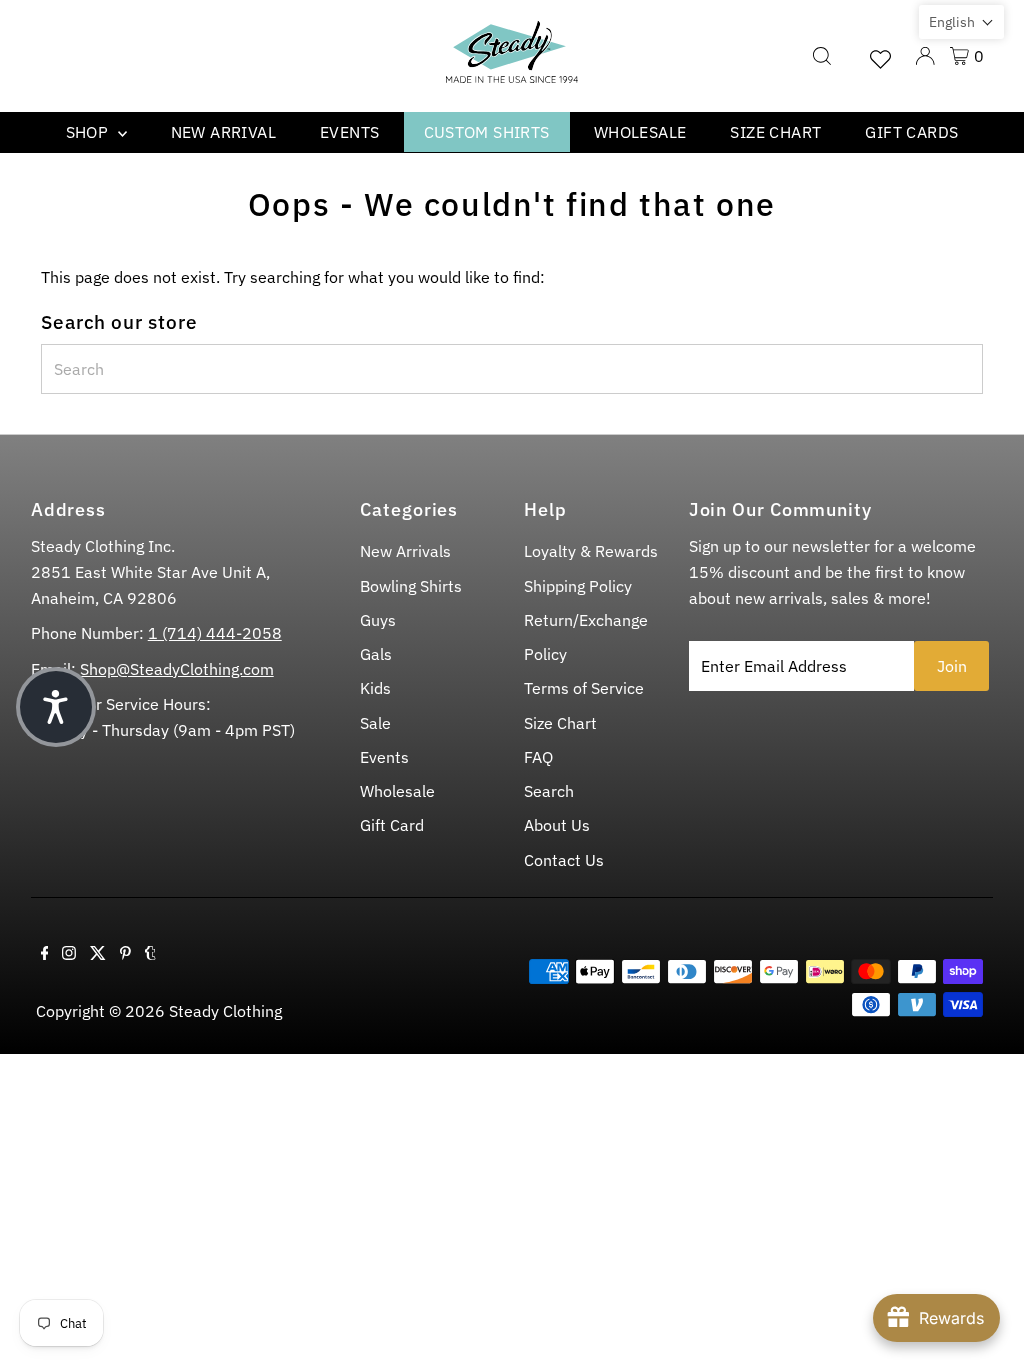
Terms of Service (584, 688)
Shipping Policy (578, 586)
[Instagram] (69, 954)
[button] (961, 22)
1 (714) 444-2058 (215, 633)
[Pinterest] (125, 954)
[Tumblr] (150, 954)
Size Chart (775, 132)
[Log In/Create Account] (925, 56)
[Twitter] (98, 954)
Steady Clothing (225, 1011)
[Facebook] (45, 954)
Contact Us (564, 860)
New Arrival (223, 132)
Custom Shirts (487, 132)
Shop (89, 132)
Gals (376, 654)
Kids (375, 688)
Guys (378, 620)
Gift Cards (911, 132)
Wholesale (640, 132)
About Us (557, 825)
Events (349, 132)
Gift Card (392, 825)
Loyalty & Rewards (591, 551)
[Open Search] (822, 56)
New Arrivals (405, 551)
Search (549, 791)
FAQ (538, 757)
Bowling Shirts (411, 586)
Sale (375, 723)
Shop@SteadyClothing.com (175, 669)
